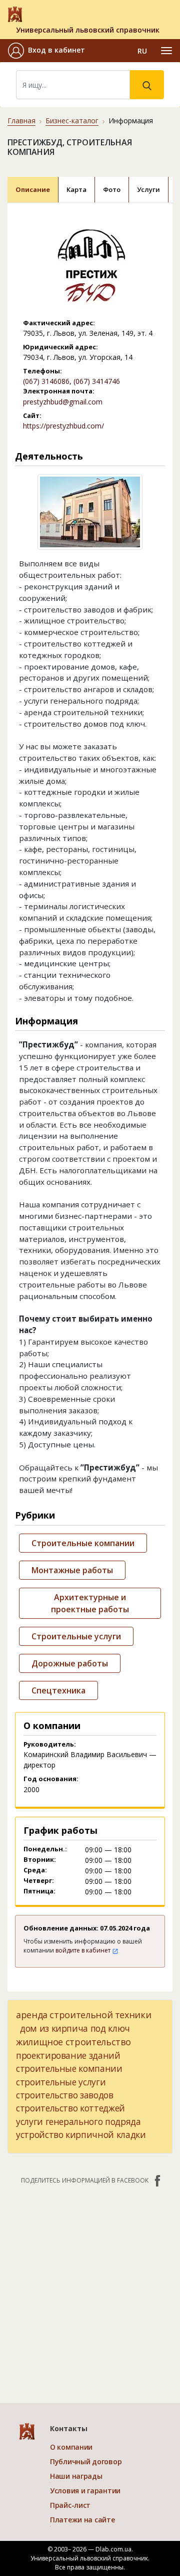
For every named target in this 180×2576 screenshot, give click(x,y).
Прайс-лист (70, 2505)
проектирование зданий (68, 2055)
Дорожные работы (70, 1663)
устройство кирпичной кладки (81, 2134)
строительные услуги (61, 2082)
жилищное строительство (73, 2042)
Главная (21, 121)
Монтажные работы (72, 1570)
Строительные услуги (76, 1636)
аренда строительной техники (83, 2015)
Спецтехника (58, 1690)
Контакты (69, 2428)
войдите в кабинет (84, 1950)
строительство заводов (65, 2095)
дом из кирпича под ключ (75, 2028)
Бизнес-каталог (72, 121)
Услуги (148, 189)
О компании (71, 2447)
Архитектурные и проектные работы (90, 1603)
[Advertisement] (90, 2289)
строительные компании (69, 2068)
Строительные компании (83, 1543)
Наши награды (76, 2476)
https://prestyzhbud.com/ (63, 426)
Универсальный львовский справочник (88, 30)
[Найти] (147, 85)
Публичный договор (86, 2461)
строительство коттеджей (70, 2108)
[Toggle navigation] (166, 51)
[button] (46, 51)
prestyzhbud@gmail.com (63, 402)
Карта (76, 189)
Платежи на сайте (82, 2520)
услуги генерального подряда (78, 2121)
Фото (112, 189)
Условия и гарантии (85, 2491)
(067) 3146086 (46, 381)
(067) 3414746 (97, 381)
